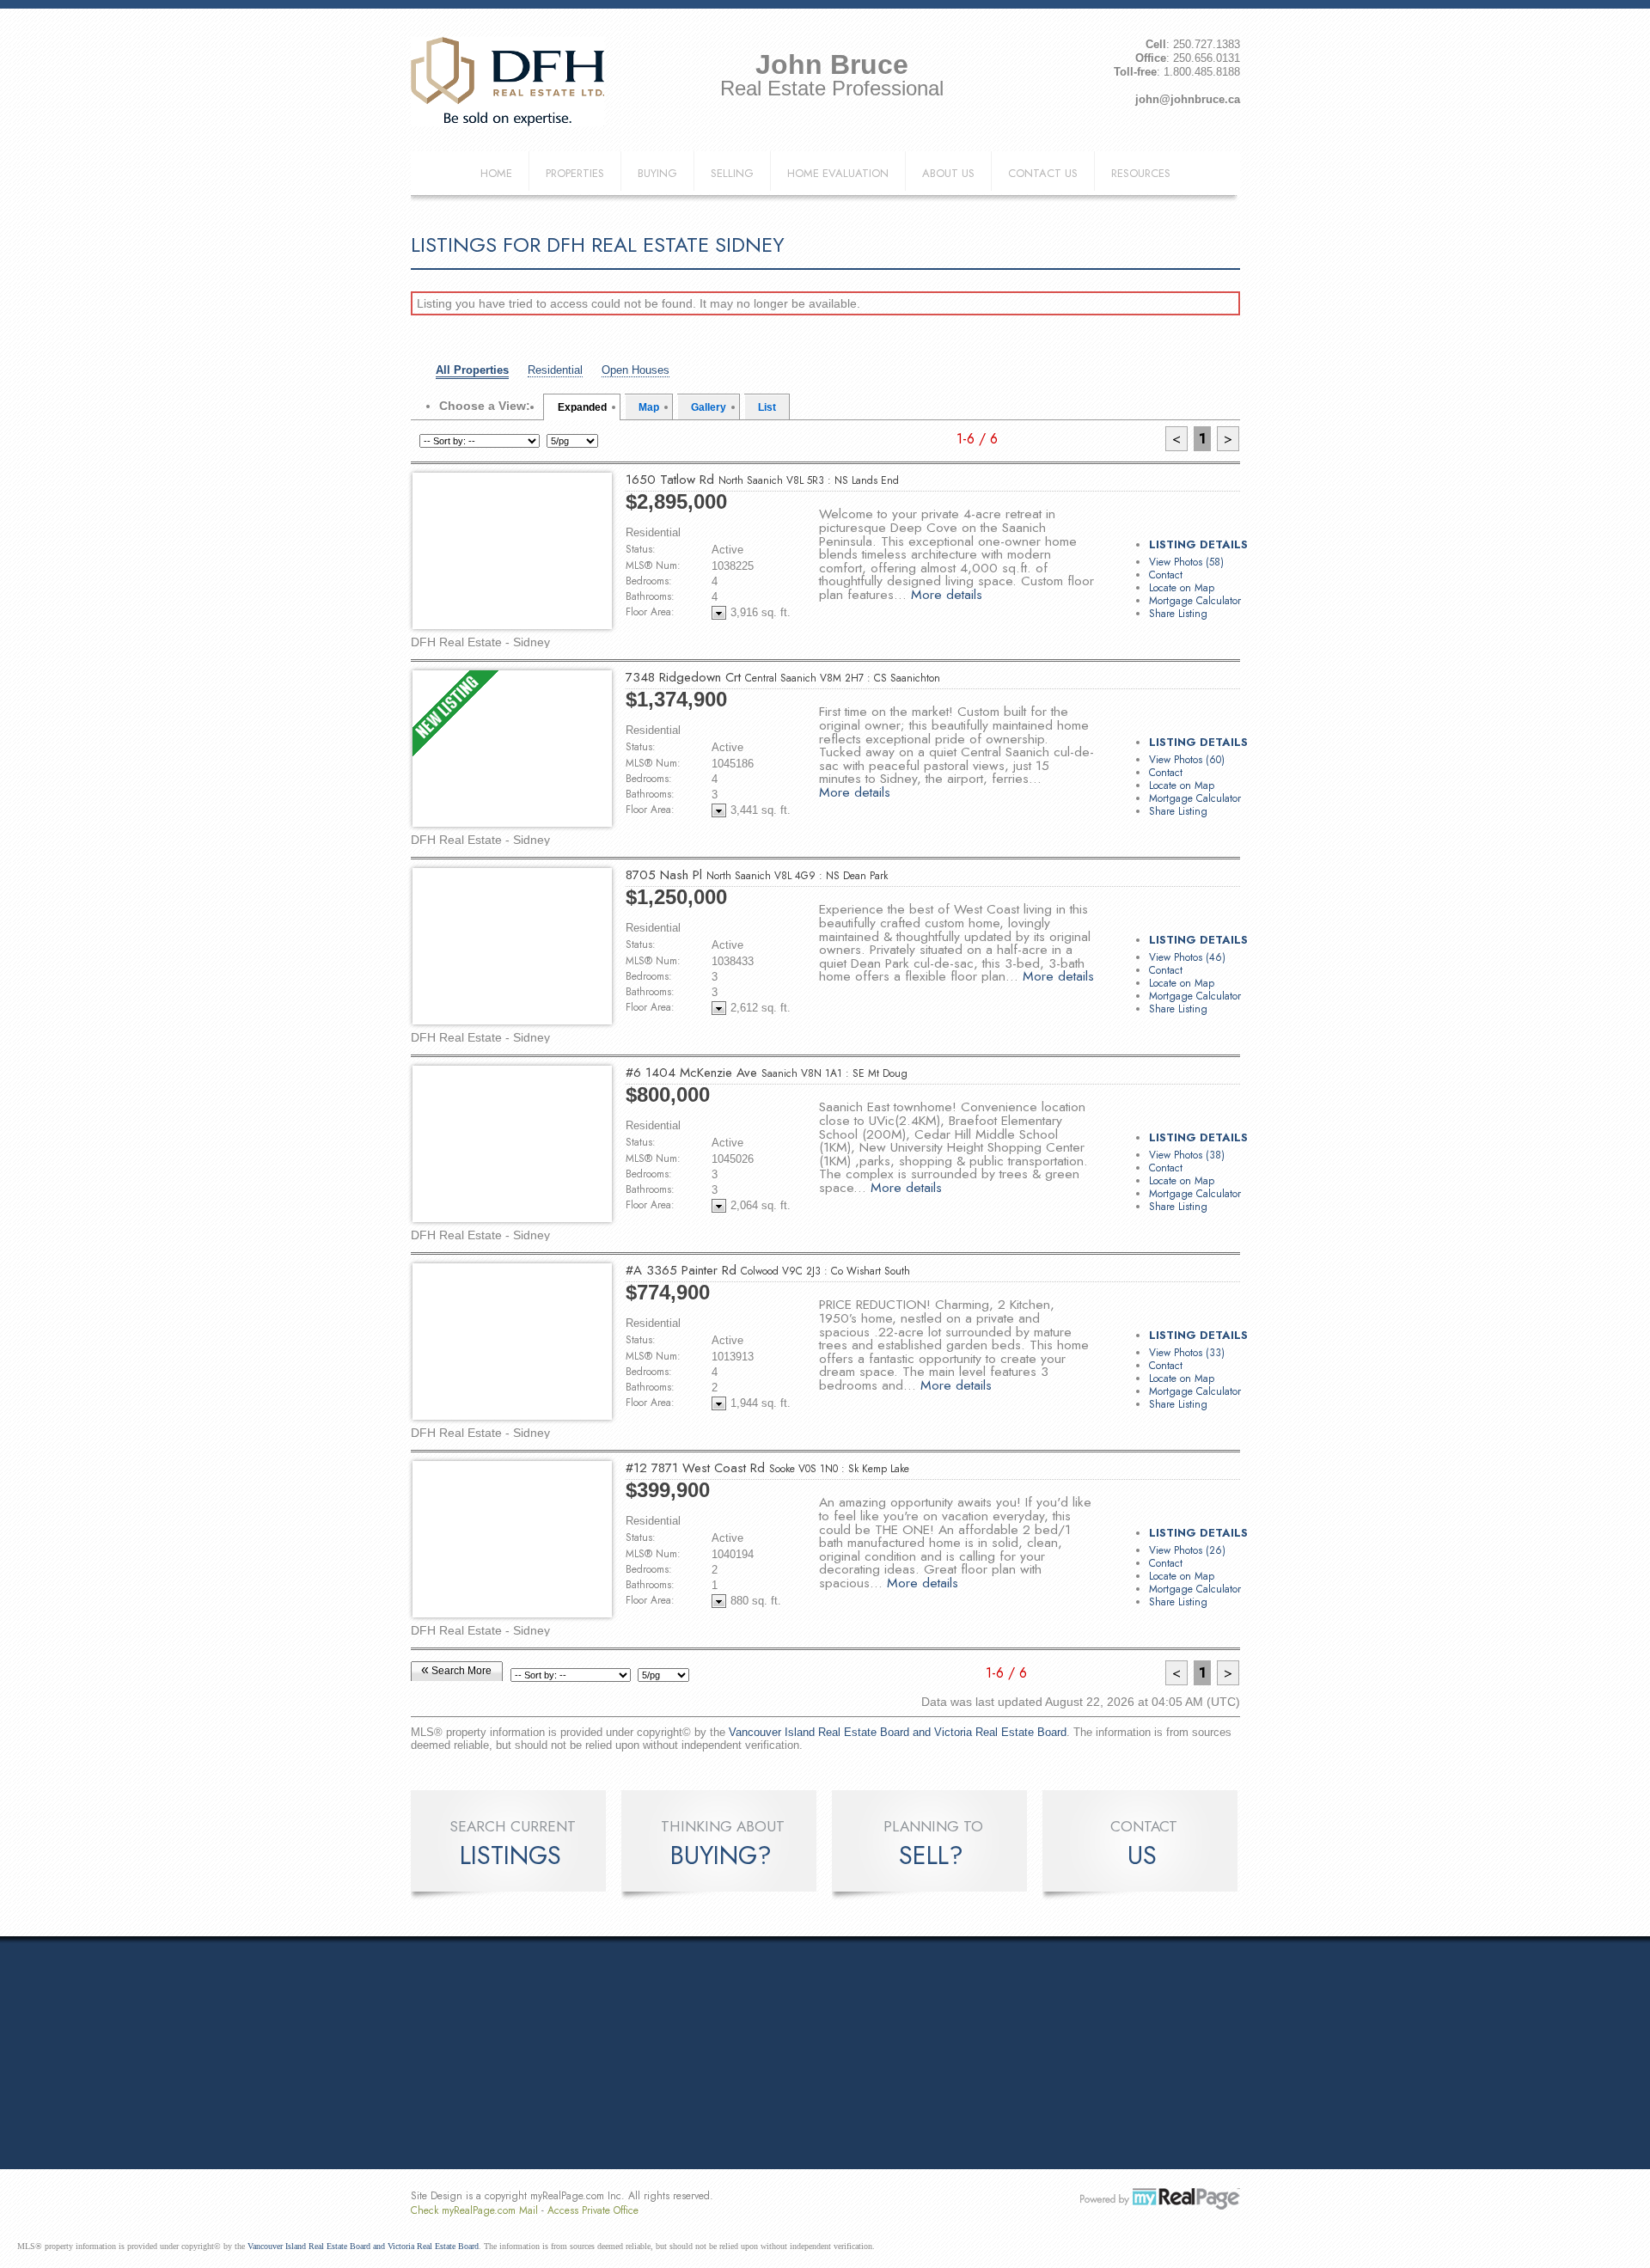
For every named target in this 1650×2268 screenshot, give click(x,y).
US (1142, 1855)
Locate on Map (1182, 588)
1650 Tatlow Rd (762, 480)
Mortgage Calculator (1195, 601)
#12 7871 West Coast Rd (767, 1468)
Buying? (721, 1855)
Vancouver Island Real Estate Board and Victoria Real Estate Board (898, 1732)
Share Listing (1178, 614)
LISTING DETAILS (1198, 544)
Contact (1166, 575)
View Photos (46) (1187, 957)
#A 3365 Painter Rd (768, 1270)
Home (496, 173)
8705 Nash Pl (757, 875)
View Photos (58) (1186, 562)
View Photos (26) (1187, 1550)
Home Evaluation (838, 173)
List (767, 407)
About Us (948, 173)
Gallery (709, 407)
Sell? (931, 1855)
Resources (1141, 173)
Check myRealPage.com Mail (474, 2210)
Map (649, 407)
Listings (510, 1855)
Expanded (582, 407)
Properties (575, 173)
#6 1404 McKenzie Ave (767, 1073)
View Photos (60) (1187, 760)
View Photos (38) (1187, 1155)
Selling (732, 173)
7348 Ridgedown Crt (783, 677)
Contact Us (1043, 173)
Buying (657, 173)
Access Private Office (593, 2210)
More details (947, 594)
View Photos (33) (1187, 1353)
